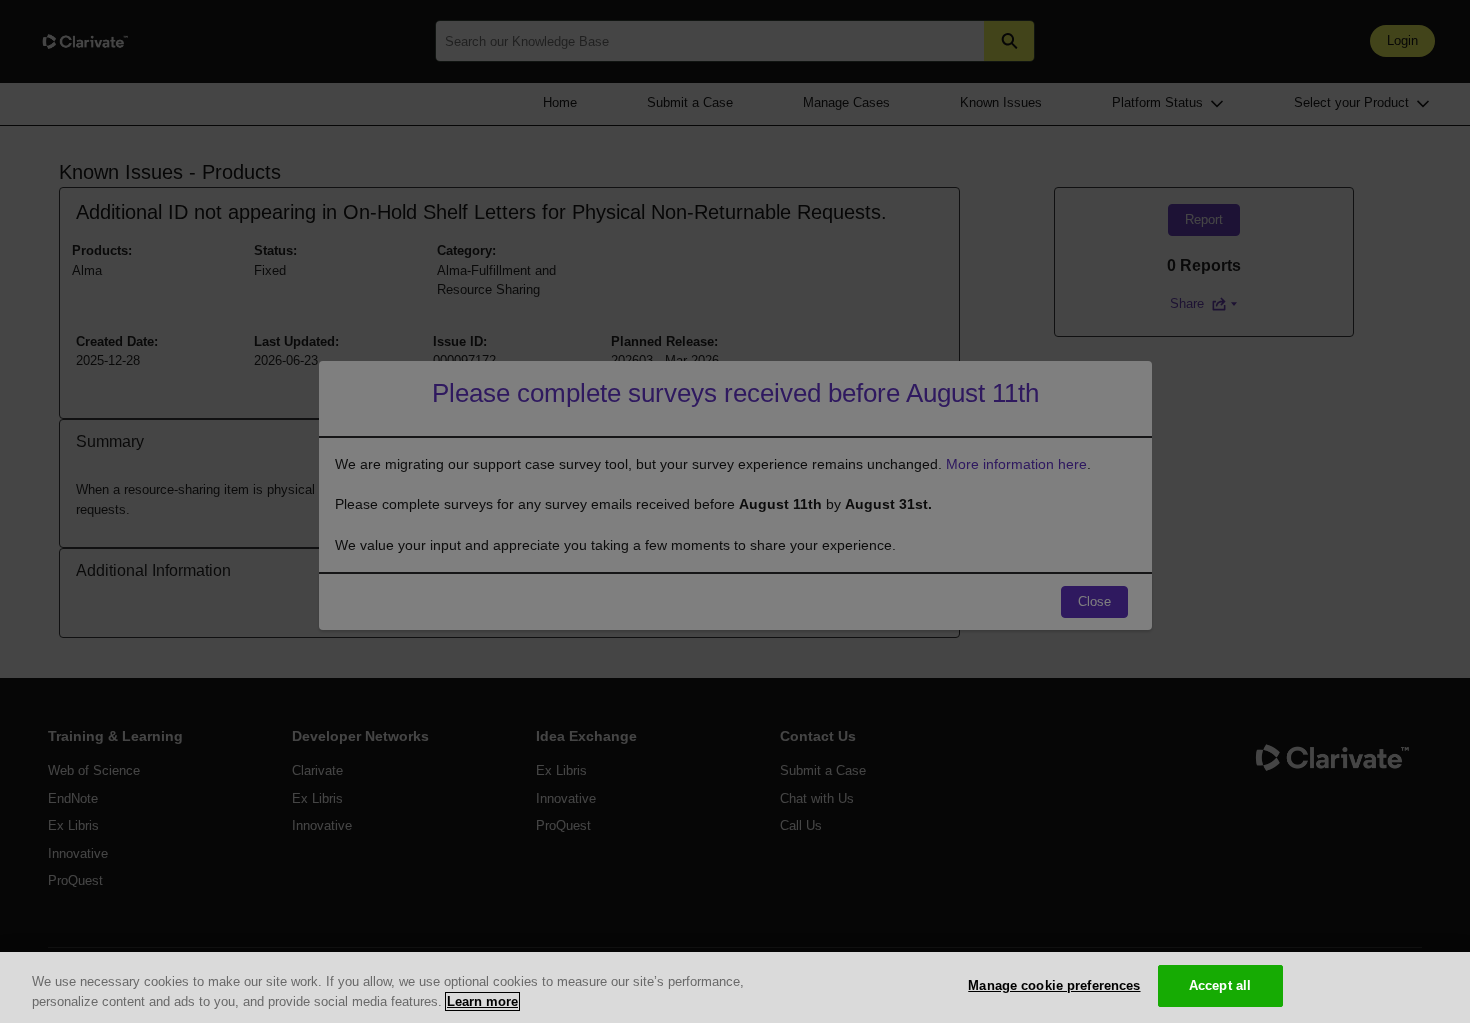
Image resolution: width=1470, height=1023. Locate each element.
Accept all (1220, 985)
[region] (735, 987)
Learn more (482, 1001)
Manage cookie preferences (1054, 985)
